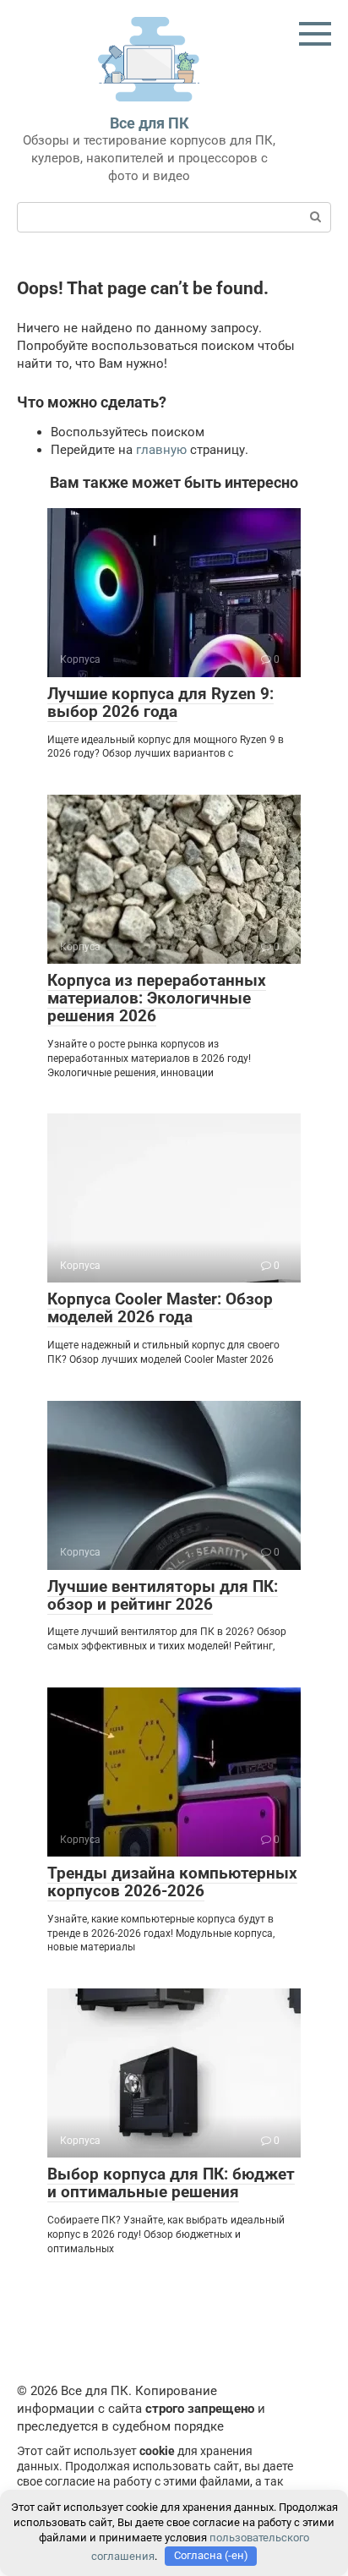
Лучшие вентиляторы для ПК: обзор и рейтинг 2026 (163, 1595)
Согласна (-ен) (211, 2555)
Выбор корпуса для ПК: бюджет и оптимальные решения (171, 2183)
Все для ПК (150, 123)
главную (161, 450)
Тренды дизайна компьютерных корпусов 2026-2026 (172, 1882)
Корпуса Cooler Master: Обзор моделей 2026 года (160, 1308)
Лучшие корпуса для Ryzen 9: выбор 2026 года (160, 703)
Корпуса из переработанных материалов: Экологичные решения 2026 (157, 998)
